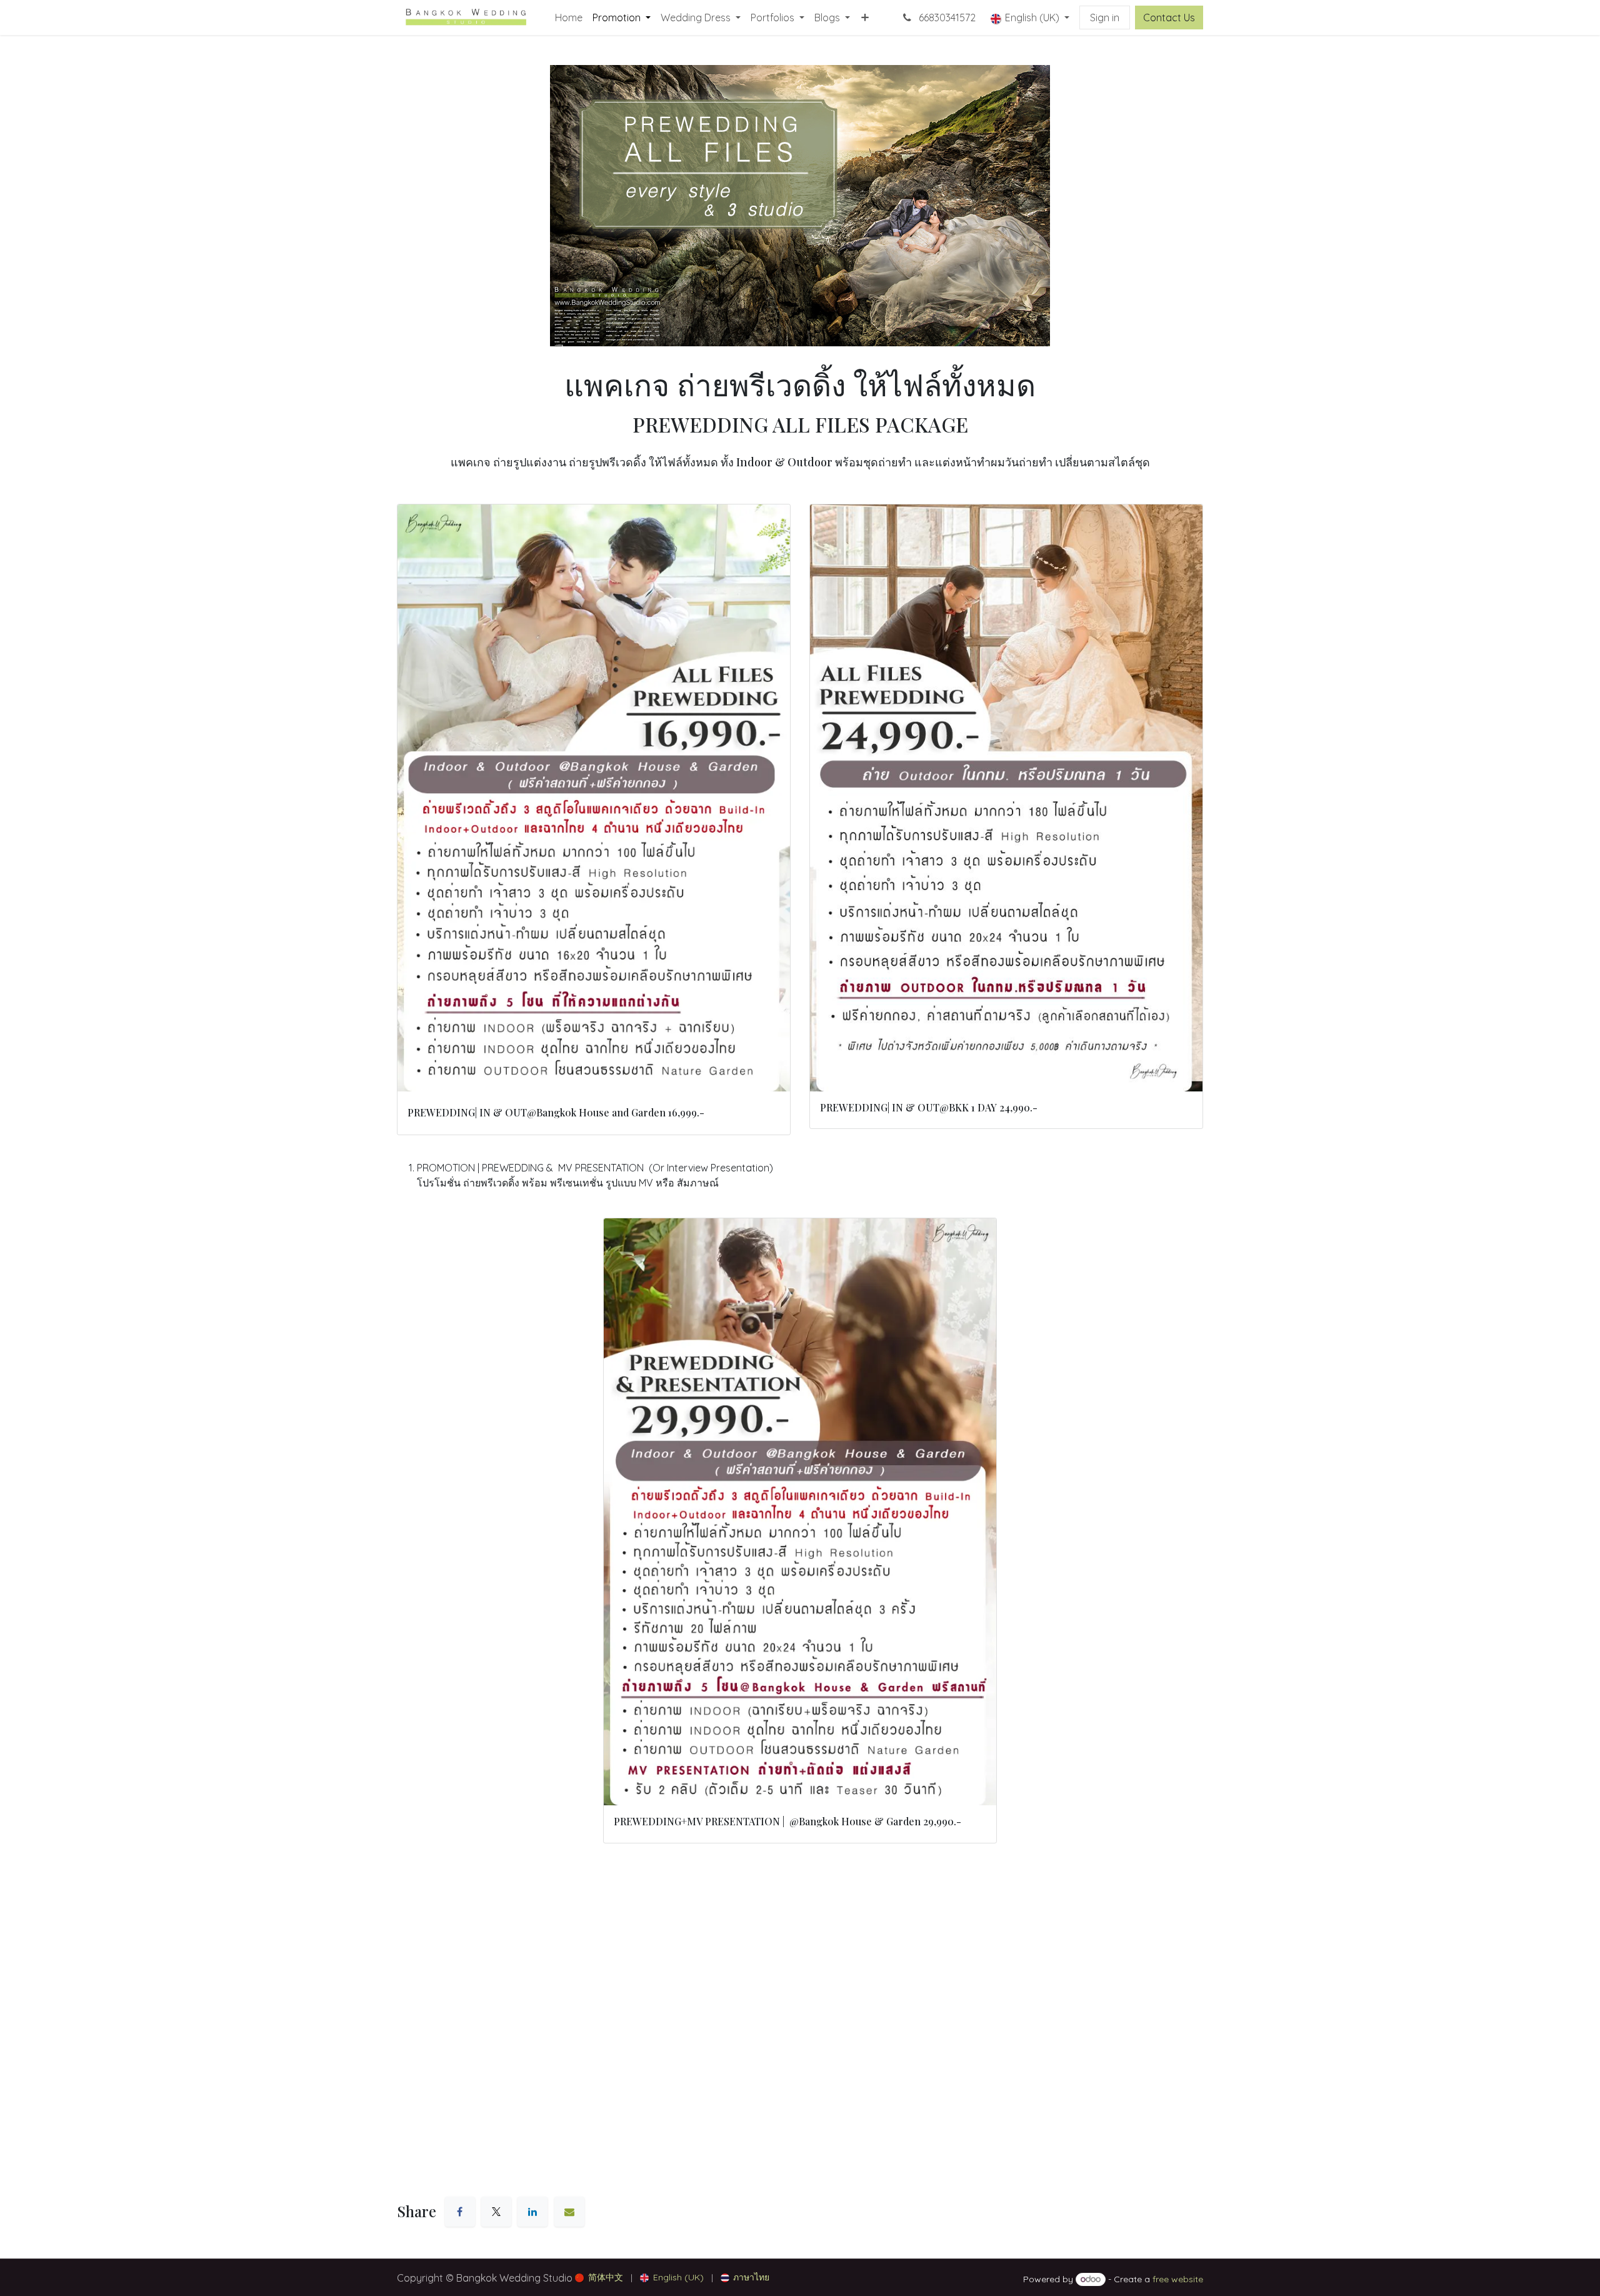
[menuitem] (569, 18)
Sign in (1105, 18)
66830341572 (946, 18)
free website (1178, 2279)
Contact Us (1169, 18)
